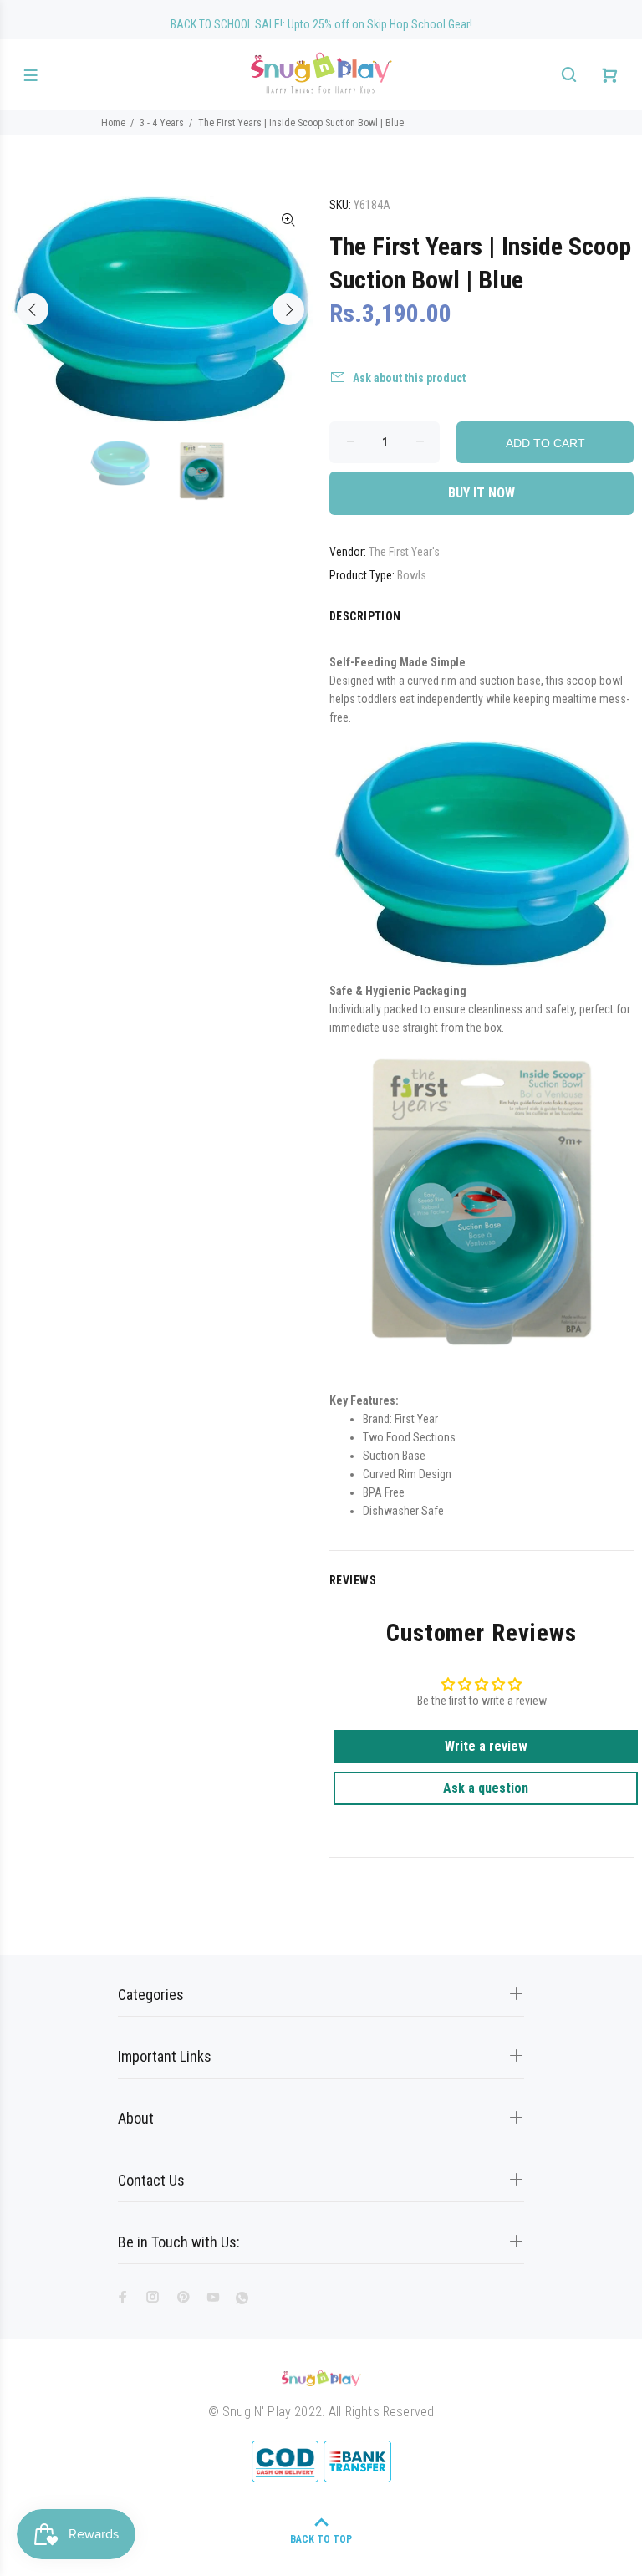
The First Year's (404, 552)
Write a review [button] (486, 1746)
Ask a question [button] (486, 1788)
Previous (33, 309)
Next (288, 309)
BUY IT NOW (481, 493)
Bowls (412, 575)
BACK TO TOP (321, 2539)
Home (113, 123)
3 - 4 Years (162, 123)
